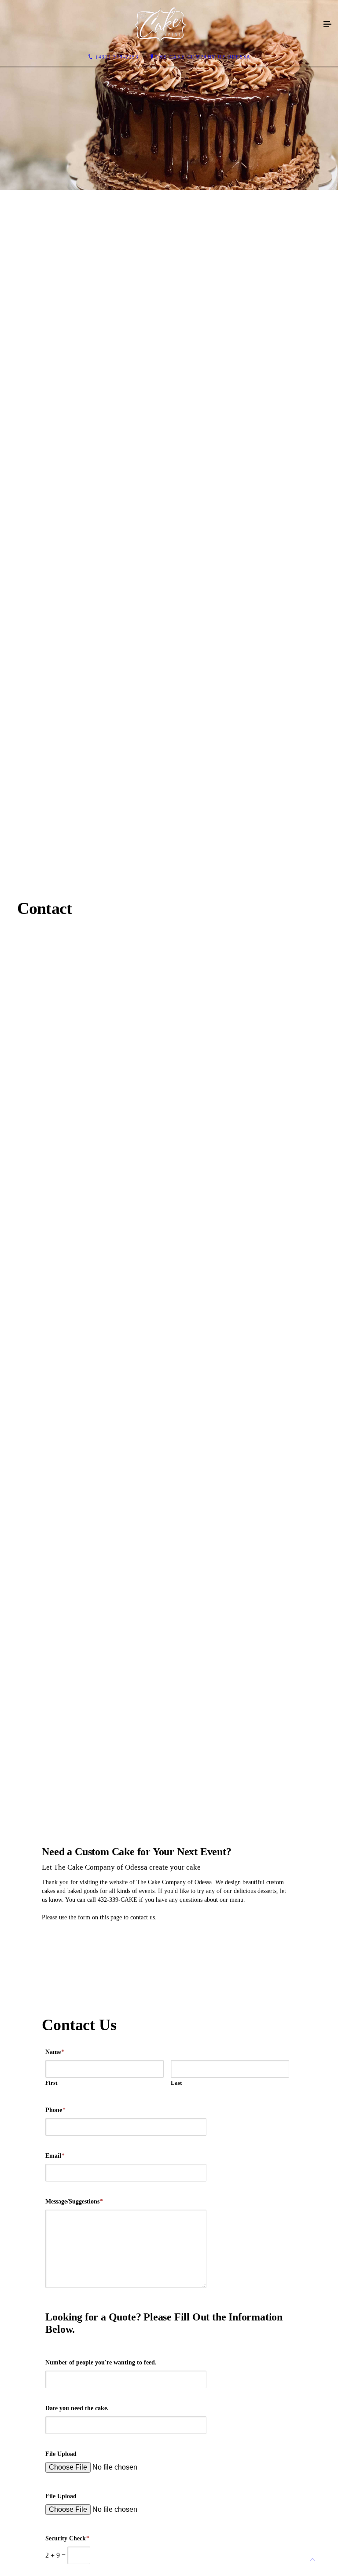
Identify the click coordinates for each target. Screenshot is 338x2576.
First (51, 2083)
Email (55, 2156)
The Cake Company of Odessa (203, 57)
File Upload (61, 2454)
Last (176, 2083)
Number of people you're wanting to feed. (101, 2362)
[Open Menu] (327, 25)
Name (55, 2052)
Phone (55, 2110)
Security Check (67, 2538)
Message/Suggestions (74, 2201)
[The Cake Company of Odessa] (160, 25)
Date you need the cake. (77, 2408)
